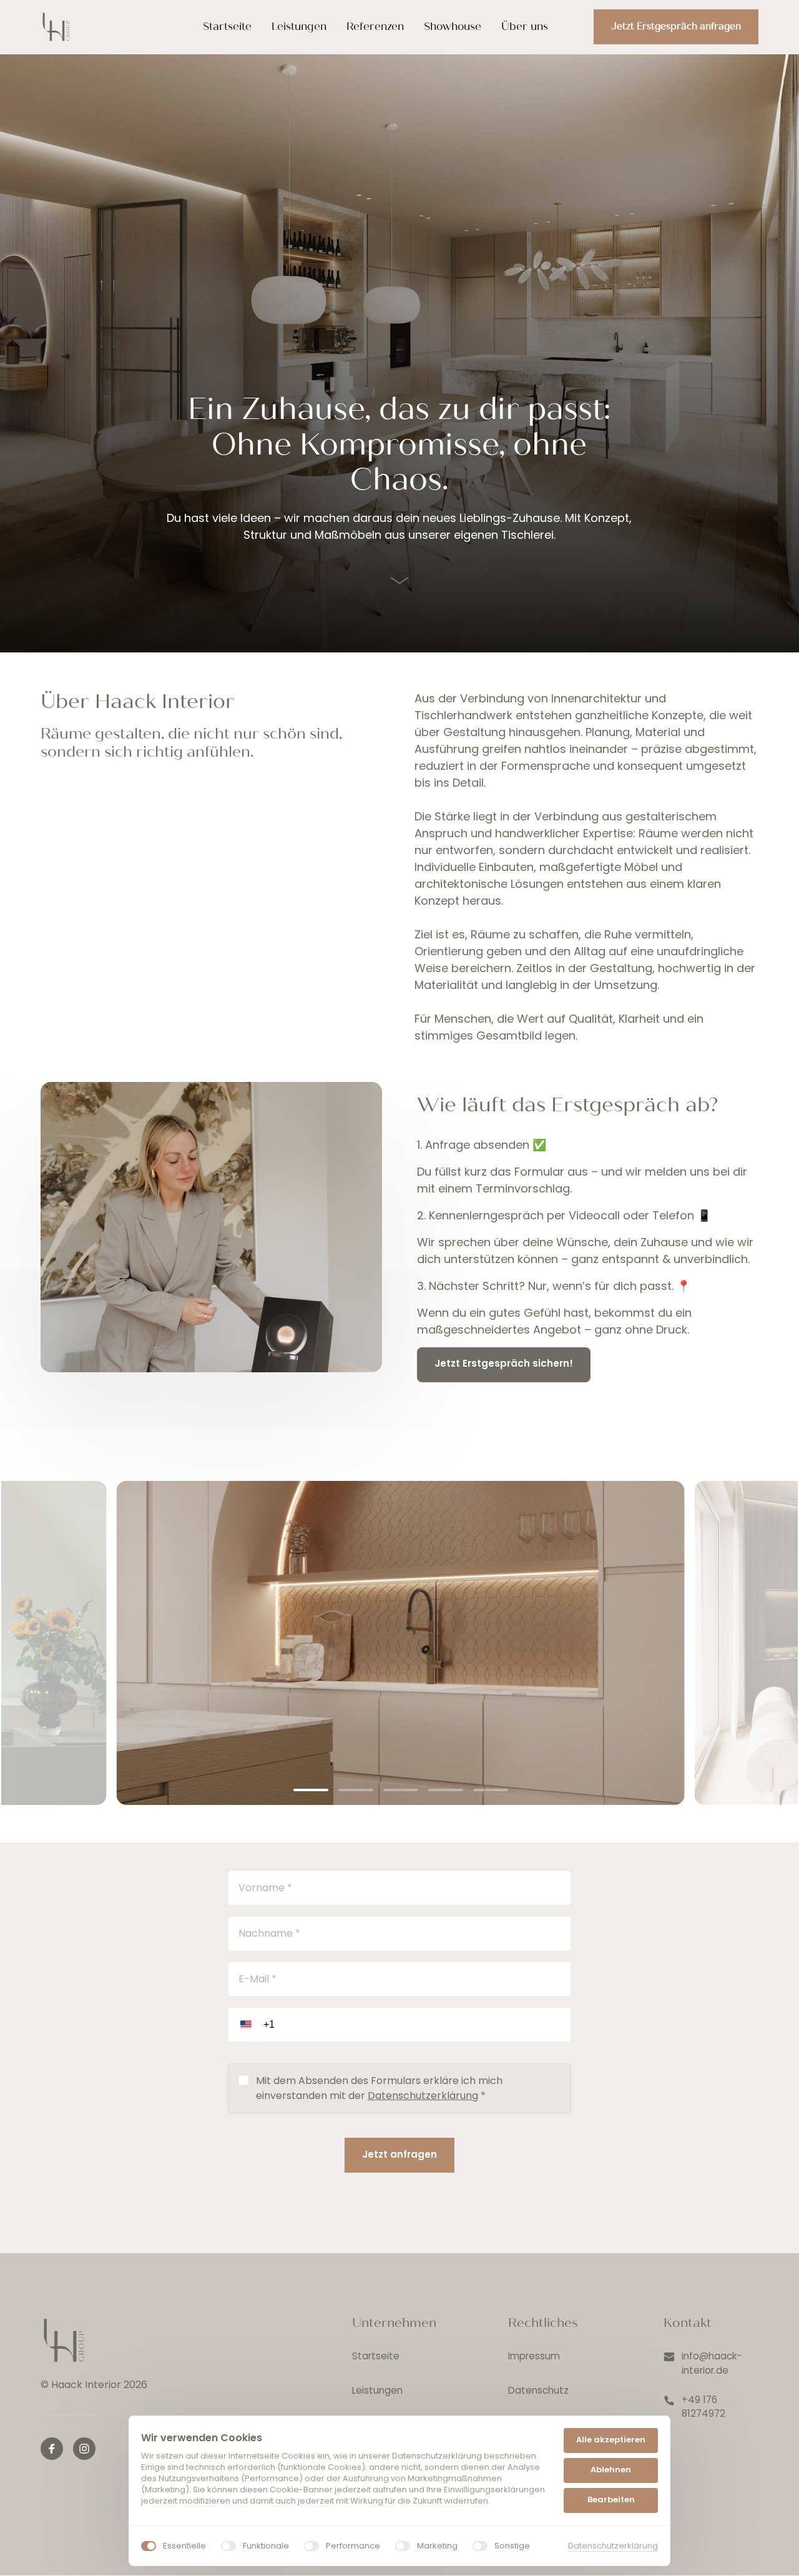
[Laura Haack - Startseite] (56, 27)
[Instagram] (84, 2449)
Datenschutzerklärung (423, 2096)
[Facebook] (52, 2449)
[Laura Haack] (64, 2340)
